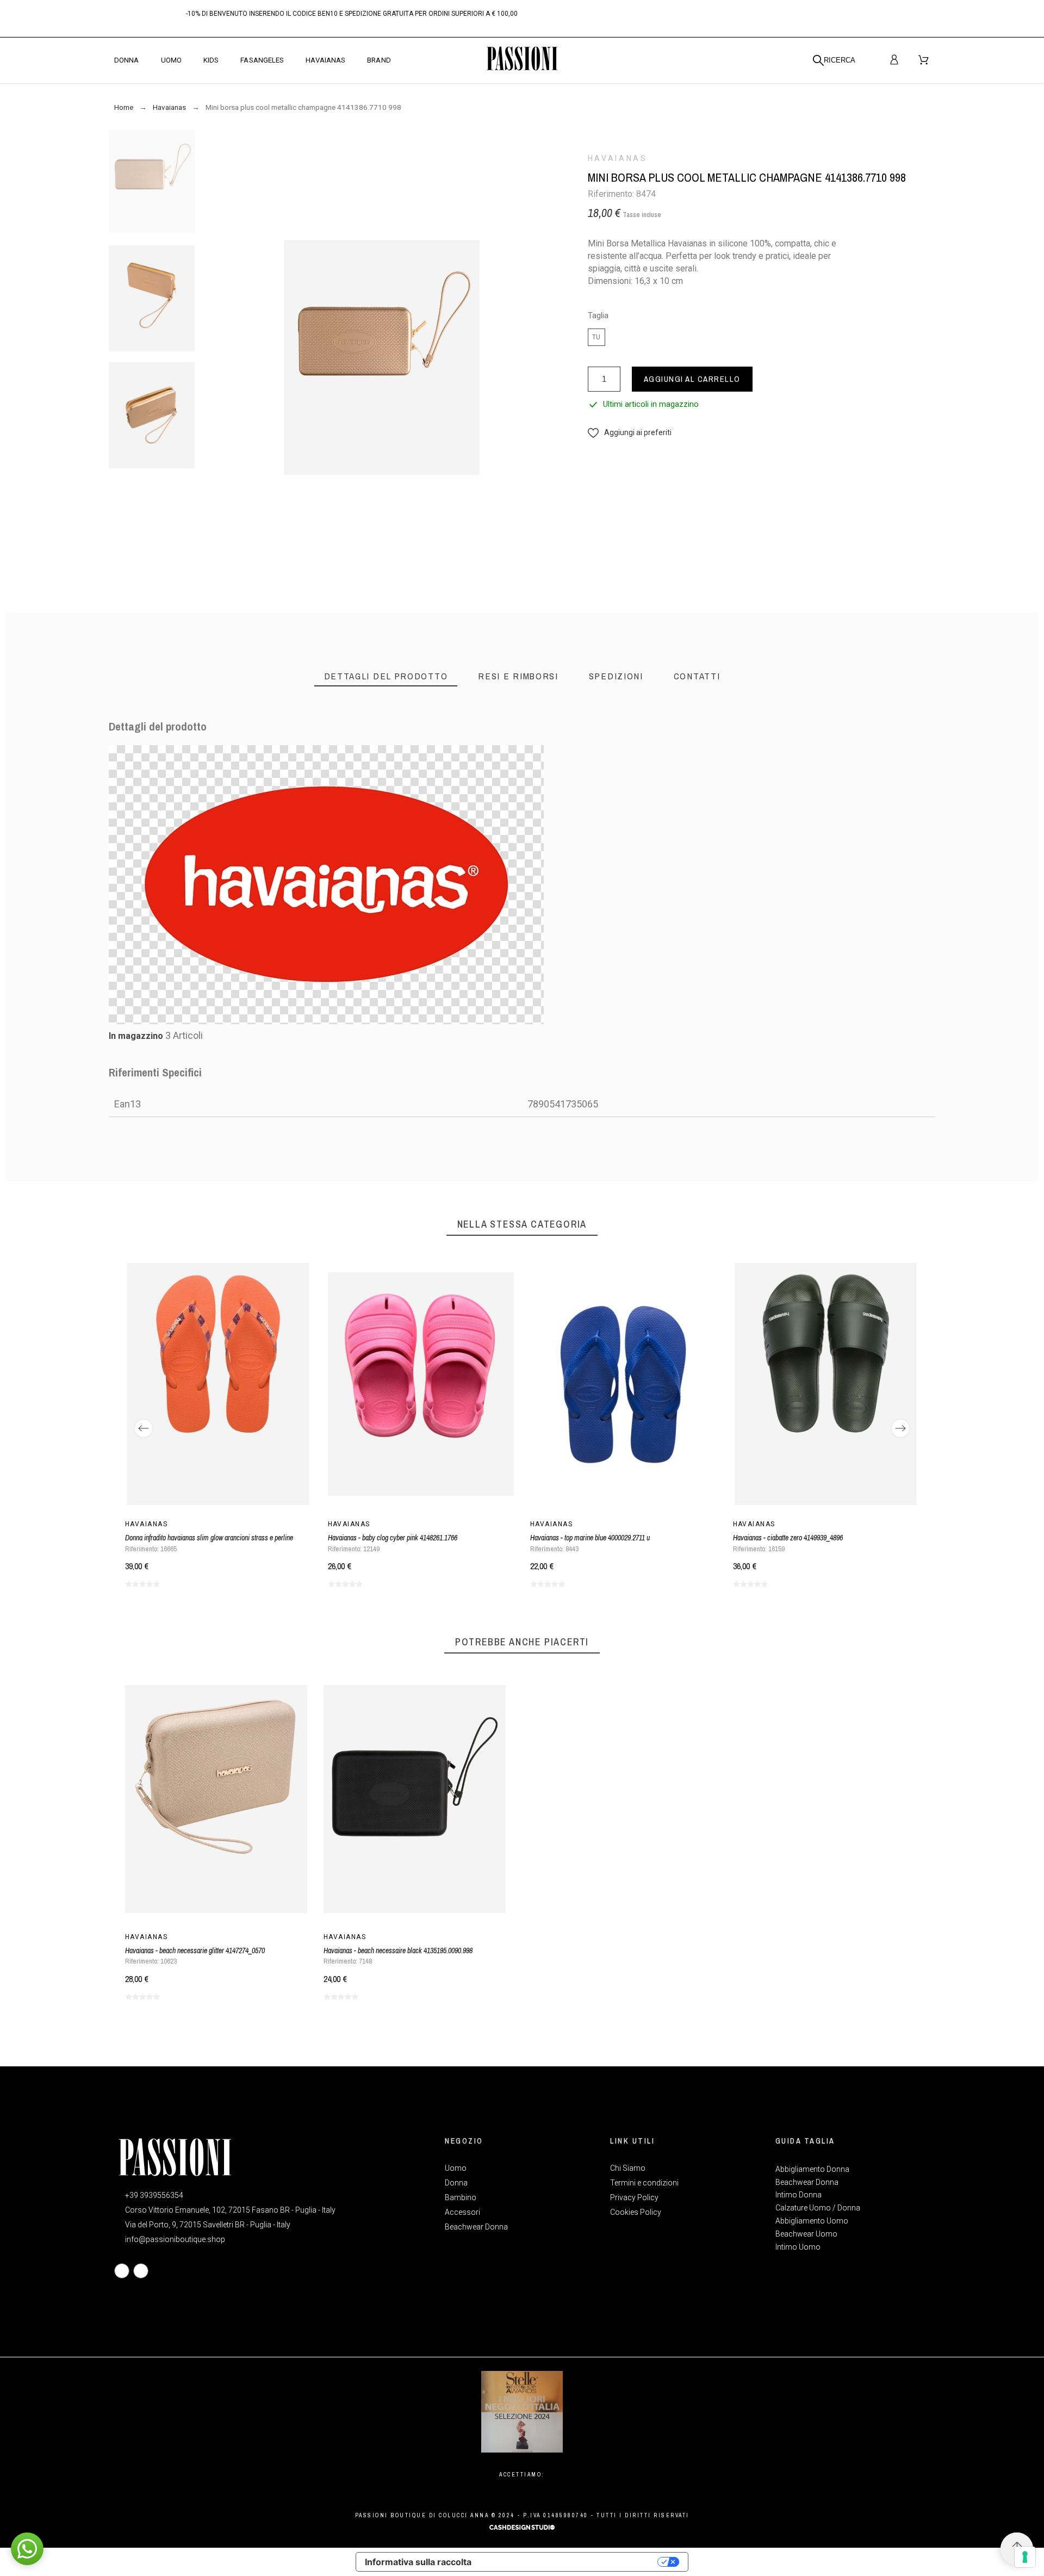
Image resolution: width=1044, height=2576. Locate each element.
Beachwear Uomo (806, 2234)
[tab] (386, 676)
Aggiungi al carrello (692, 379)
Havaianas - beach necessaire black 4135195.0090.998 (398, 1950)
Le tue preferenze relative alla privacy (570, 2562)
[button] (630, 433)
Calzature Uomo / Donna (818, 2208)
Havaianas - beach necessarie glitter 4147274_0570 (195, 1950)
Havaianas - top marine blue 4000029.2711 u (590, 1538)
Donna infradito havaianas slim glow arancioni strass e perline (209, 1538)
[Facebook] (122, 2271)
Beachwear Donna (807, 2182)
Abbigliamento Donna (812, 2169)
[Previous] (144, 1428)
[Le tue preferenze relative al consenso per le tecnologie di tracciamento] (1025, 2557)
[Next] (900, 1428)
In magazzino (136, 1036)
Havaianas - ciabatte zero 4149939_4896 (788, 1538)
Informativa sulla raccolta (418, 2562)
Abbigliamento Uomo (812, 2221)
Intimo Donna (798, 2195)
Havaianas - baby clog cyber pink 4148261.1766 (393, 1538)
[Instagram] (141, 2271)
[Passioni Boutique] (522, 60)
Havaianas (618, 158)
